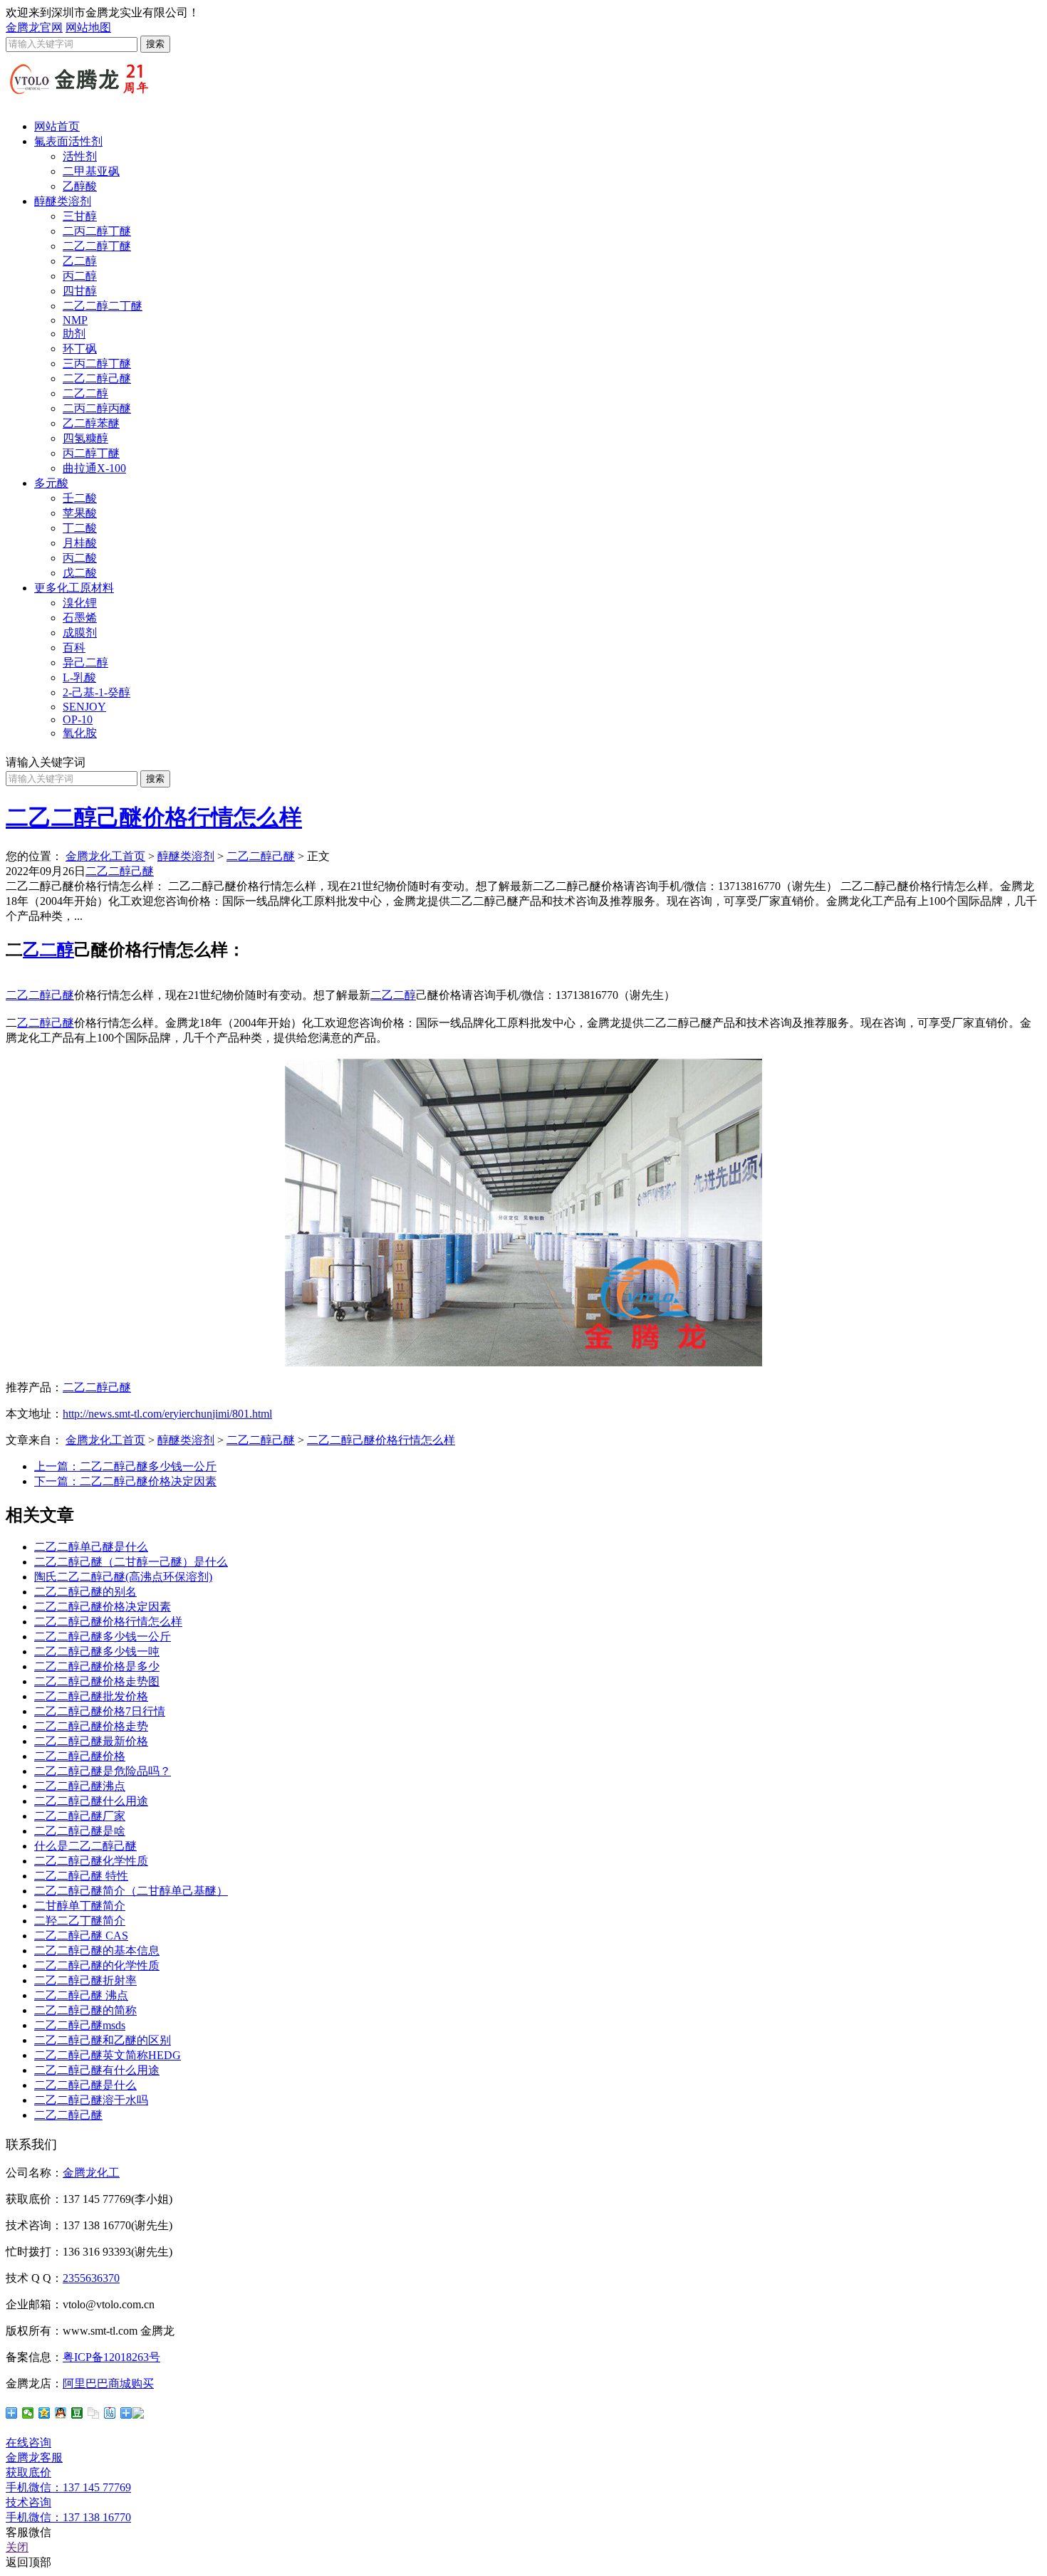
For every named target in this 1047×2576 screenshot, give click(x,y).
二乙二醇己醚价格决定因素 (103, 1607)
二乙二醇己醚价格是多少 (97, 1666)
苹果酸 (80, 513)
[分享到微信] (28, 2413)
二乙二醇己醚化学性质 (91, 1861)
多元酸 (51, 483)
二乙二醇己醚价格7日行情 (100, 1711)
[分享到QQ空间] (45, 2413)
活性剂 (80, 156)
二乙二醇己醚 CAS (81, 1936)
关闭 (17, 2547)
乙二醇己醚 (46, 1023)
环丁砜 (80, 349)
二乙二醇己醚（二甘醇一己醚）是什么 (131, 1562)
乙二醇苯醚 (91, 423)
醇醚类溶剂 (63, 201)
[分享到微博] (132, 2413)
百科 (74, 648)
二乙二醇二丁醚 (103, 306)
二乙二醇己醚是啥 (80, 1831)
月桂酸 (80, 543)
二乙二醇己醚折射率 (85, 1980)
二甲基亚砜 (91, 171)
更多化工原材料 (74, 588)
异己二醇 (85, 663)
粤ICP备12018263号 (111, 2357)
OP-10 (78, 719)
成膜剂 (80, 633)
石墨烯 (80, 618)
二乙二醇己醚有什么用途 (97, 2070)
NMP (75, 320)
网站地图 (88, 27)
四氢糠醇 (85, 438)
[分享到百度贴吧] (110, 2413)
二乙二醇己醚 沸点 (81, 1995)
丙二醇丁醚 (91, 453)
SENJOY (84, 707)
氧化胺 (80, 733)
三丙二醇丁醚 (97, 363)
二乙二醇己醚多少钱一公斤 (103, 1637)
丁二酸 (80, 528)
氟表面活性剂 (68, 141)
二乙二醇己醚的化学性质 (97, 1965)
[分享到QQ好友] (61, 2413)
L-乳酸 (79, 677)
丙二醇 (80, 276)
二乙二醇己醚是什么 (85, 2085)
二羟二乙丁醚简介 (80, 1921)
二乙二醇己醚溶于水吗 (91, 2100)
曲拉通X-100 (94, 468)
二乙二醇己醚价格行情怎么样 (154, 817)
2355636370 (91, 2278)
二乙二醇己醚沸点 (80, 1786)
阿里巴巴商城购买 (108, 2383)
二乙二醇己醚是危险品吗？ (103, 1771)
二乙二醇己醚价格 (80, 1756)
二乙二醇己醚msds (80, 2025)
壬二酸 (80, 498)
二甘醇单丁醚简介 (80, 1906)
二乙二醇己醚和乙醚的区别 (103, 2040)
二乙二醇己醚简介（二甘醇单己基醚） (131, 1891)
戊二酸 (80, 573)
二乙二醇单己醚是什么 (91, 1547)
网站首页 (57, 126)
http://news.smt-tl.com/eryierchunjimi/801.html (167, 1414)
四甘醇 (80, 291)
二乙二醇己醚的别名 (85, 1592)
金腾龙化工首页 (105, 856)
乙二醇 (80, 261)
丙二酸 (80, 558)
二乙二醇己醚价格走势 (91, 1726)
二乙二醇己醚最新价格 (91, 1741)
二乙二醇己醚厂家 (80, 1816)
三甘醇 (80, 216)
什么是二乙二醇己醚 (85, 1846)
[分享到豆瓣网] (77, 2413)
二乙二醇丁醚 (97, 246)
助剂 (74, 334)
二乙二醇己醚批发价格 (91, 1696)
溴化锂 (80, 603)
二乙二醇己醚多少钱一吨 (97, 1651)
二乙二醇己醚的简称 (85, 2010)
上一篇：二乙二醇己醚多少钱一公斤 (125, 1466)
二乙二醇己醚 (97, 378)
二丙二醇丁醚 (97, 231)
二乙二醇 (85, 393)
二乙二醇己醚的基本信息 (97, 1951)
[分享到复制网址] (94, 2413)
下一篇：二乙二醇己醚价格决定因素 (125, 1481)
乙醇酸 (80, 186)
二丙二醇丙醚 (97, 408)
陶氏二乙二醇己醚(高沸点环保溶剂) (123, 1577)
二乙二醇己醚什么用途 (91, 1801)
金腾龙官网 (34, 27)
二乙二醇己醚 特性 (81, 1876)
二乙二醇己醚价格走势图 (97, 1681)
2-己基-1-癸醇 (97, 692)
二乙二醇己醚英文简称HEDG (108, 2055)
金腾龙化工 (91, 2173)
